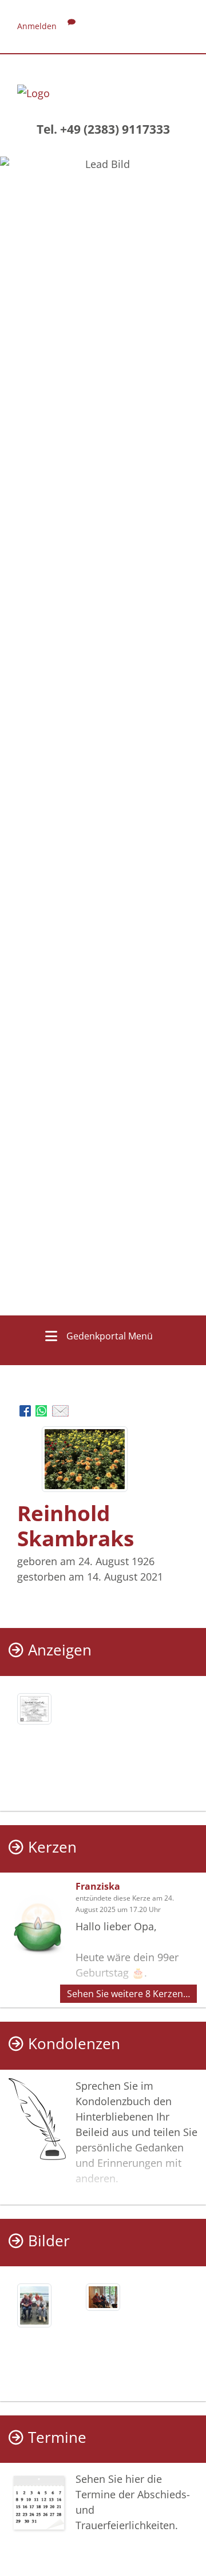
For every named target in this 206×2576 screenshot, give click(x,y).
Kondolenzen (74, 2044)
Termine (57, 2437)
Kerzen (52, 1847)
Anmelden (37, 26)
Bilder (49, 2241)
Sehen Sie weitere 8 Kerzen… (128, 1994)
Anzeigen (60, 1650)
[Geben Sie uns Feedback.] (72, 26)
